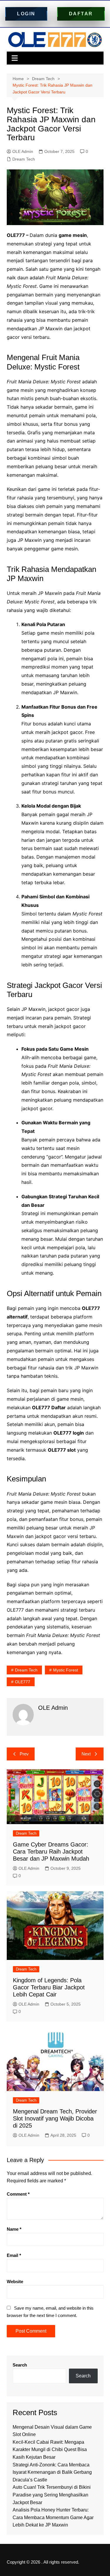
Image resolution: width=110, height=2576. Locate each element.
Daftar (81, 14)
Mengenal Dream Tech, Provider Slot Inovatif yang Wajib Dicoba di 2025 (55, 2118)
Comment (18, 2194)
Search (20, 2365)
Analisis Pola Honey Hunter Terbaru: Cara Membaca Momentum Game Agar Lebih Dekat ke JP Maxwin (53, 2517)
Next (86, 1754)
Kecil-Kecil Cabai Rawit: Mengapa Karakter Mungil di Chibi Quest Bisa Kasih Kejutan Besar (50, 2450)
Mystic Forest (66, 1670)
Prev (24, 1754)
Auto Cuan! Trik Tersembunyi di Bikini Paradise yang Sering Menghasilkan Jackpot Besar (52, 2495)
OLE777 (23, 1682)
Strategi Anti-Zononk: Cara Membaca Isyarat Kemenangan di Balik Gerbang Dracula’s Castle (52, 2472)
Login (26, 14)
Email (14, 2255)
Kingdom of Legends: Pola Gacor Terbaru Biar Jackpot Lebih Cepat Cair (49, 1987)
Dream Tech (24, 159)
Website (15, 2282)
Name (14, 2229)
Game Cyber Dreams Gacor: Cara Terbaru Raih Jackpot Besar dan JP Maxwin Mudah (51, 1851)
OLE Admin (23, 151)
